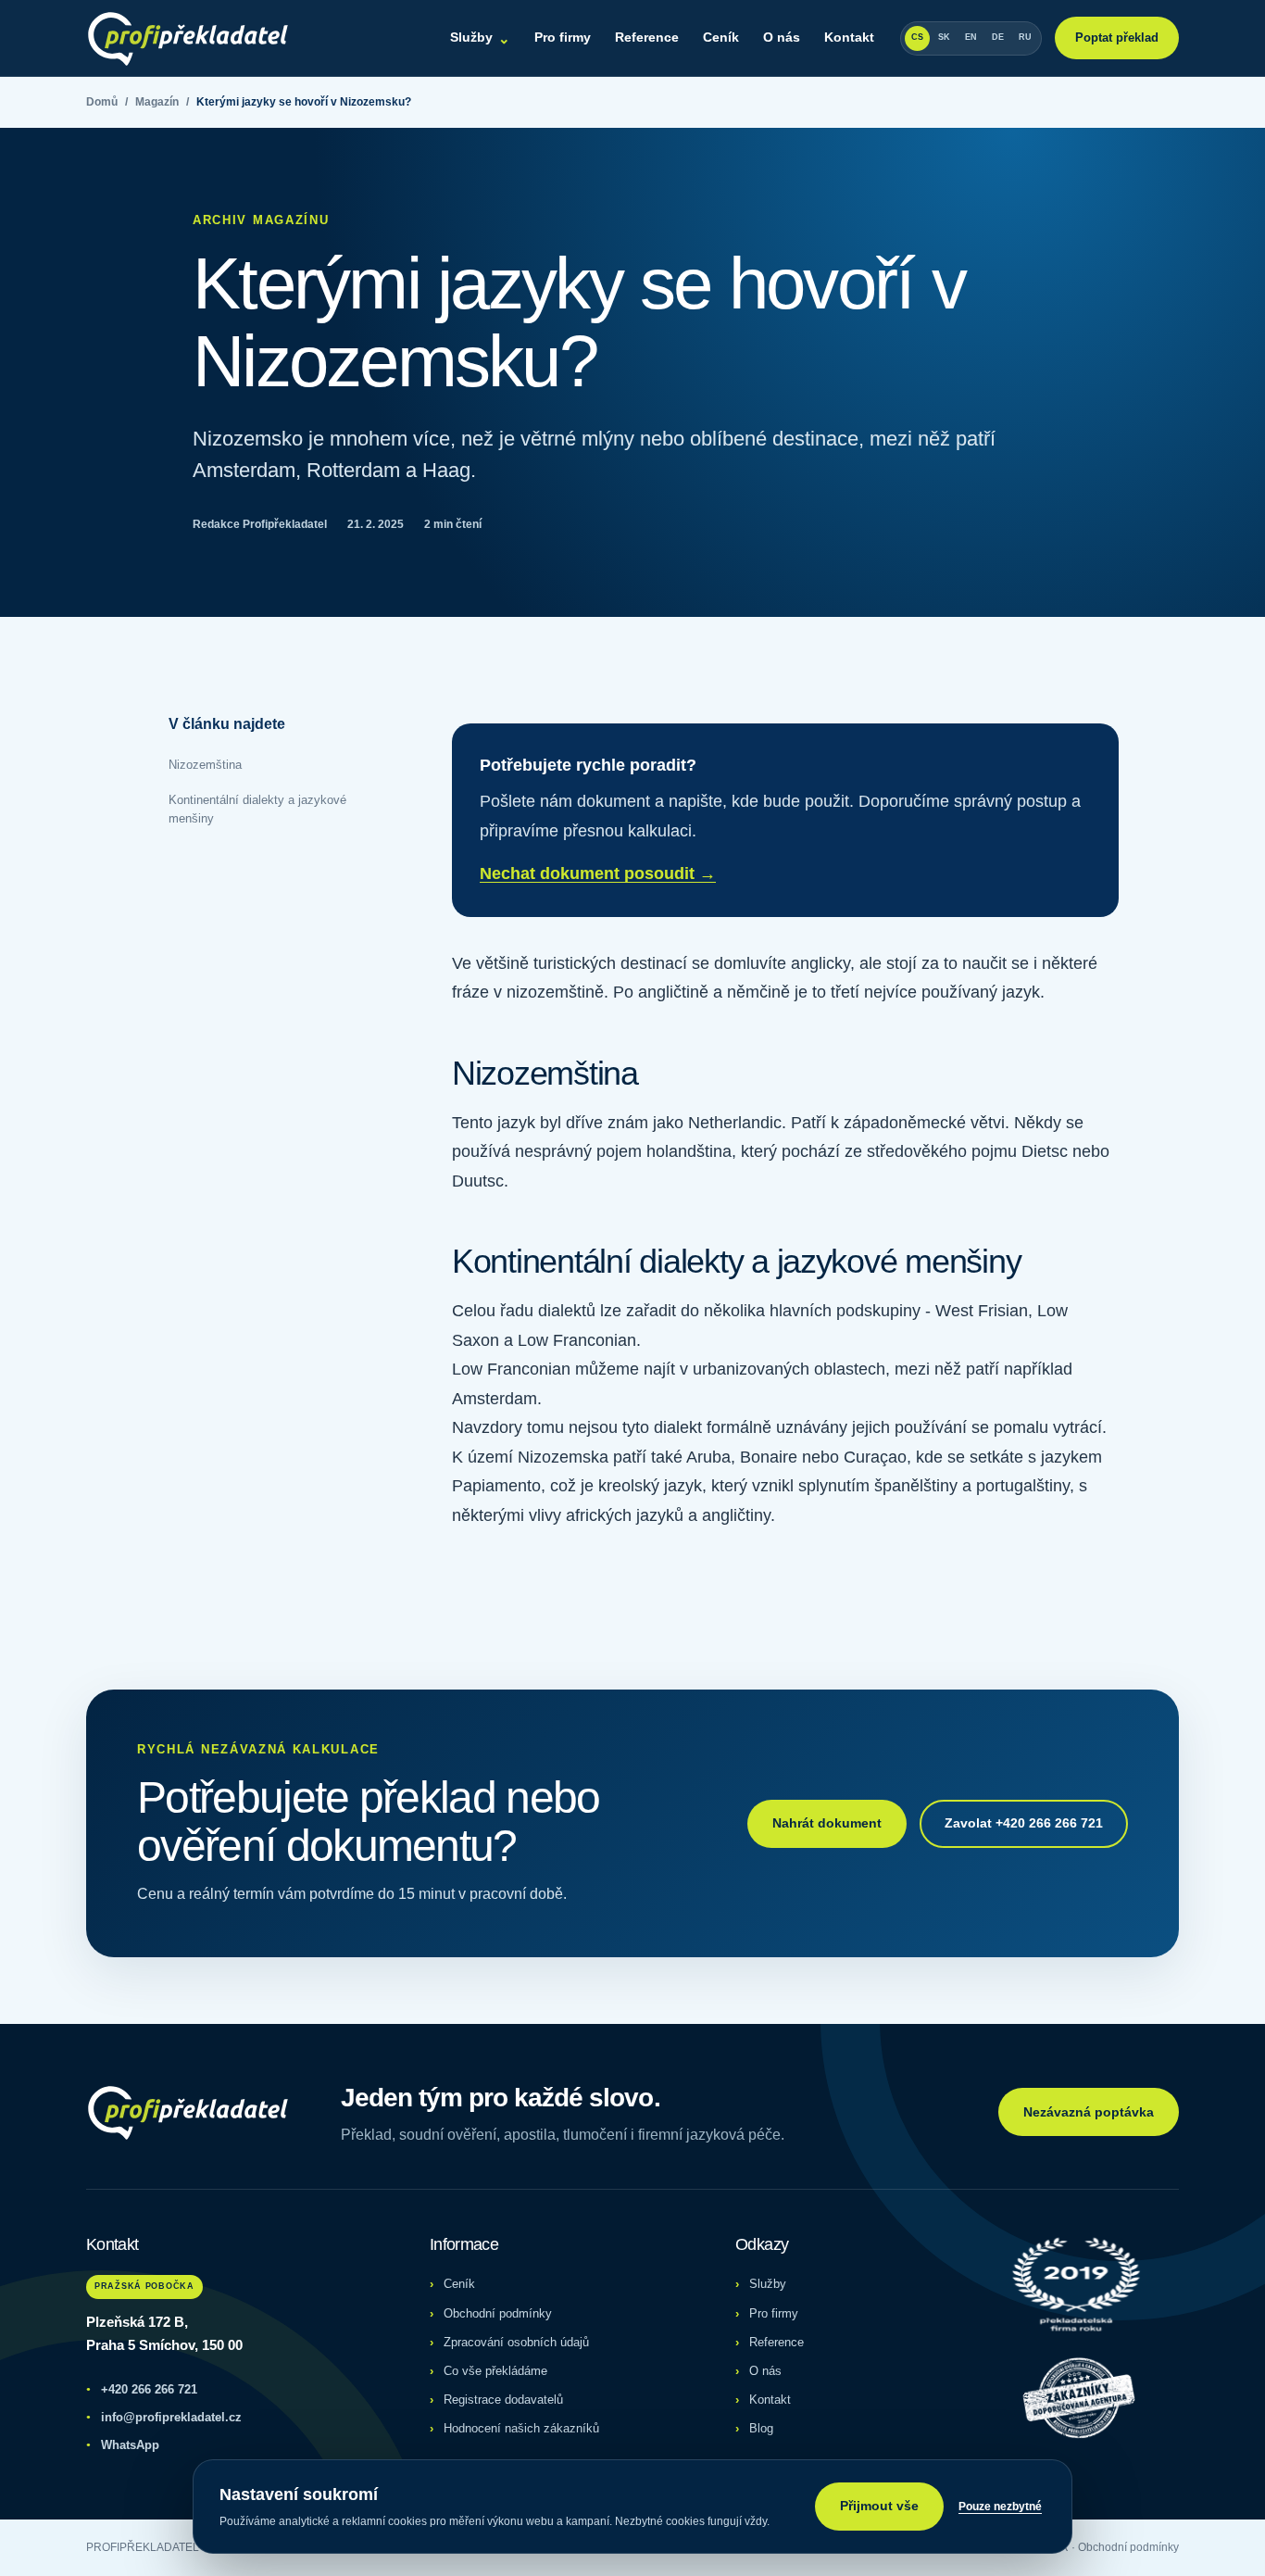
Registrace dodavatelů (503, 2400)
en (971, 37)
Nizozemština (205, 765)
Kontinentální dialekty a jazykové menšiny (257, 809)
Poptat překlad (1117, 38)
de (998, 37)
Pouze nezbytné (1000, 2507)
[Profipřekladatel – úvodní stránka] (188, 38)
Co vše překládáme (495, 2371)
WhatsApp (123, 2445)
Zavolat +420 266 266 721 (1024, 1823)
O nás (782, 37)
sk (944, 37)
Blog (761, 2428)
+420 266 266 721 (142, 2389)
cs (917, 37)
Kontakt (849, 37)
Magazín (157, 102)
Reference (647, 37)
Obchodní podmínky (498, 2313)
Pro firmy (563, 37)
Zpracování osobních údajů (516, 2342)
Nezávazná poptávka (1089, 2112)
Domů (102, 102)
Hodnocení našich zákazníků (521, 2428)
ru (1025, 37)
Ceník (721, 37)
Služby (480, 38)
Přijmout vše (879, 2506)
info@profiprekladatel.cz (164, 2417)
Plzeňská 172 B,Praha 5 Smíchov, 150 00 (164, 2333)
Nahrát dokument (827, 1823)
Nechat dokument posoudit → (598, 873)
